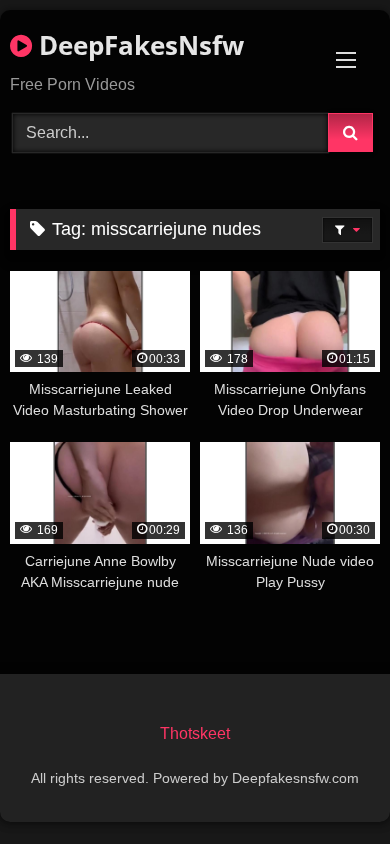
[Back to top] (328, 784)
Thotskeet (195, 733)
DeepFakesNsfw (138, 45)
